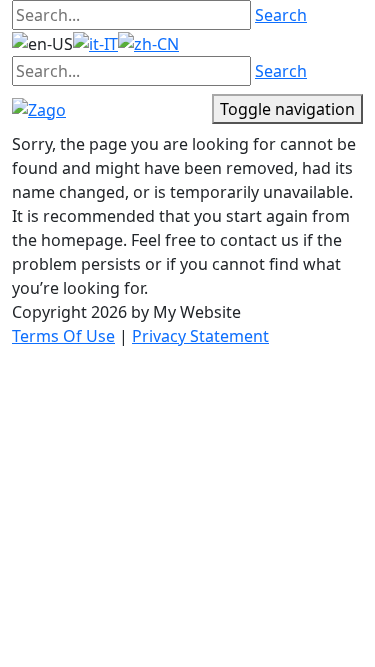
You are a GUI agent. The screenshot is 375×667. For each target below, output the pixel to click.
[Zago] (39, 108)
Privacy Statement (200, 336)
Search (281, 15)
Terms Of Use (63, 336)
